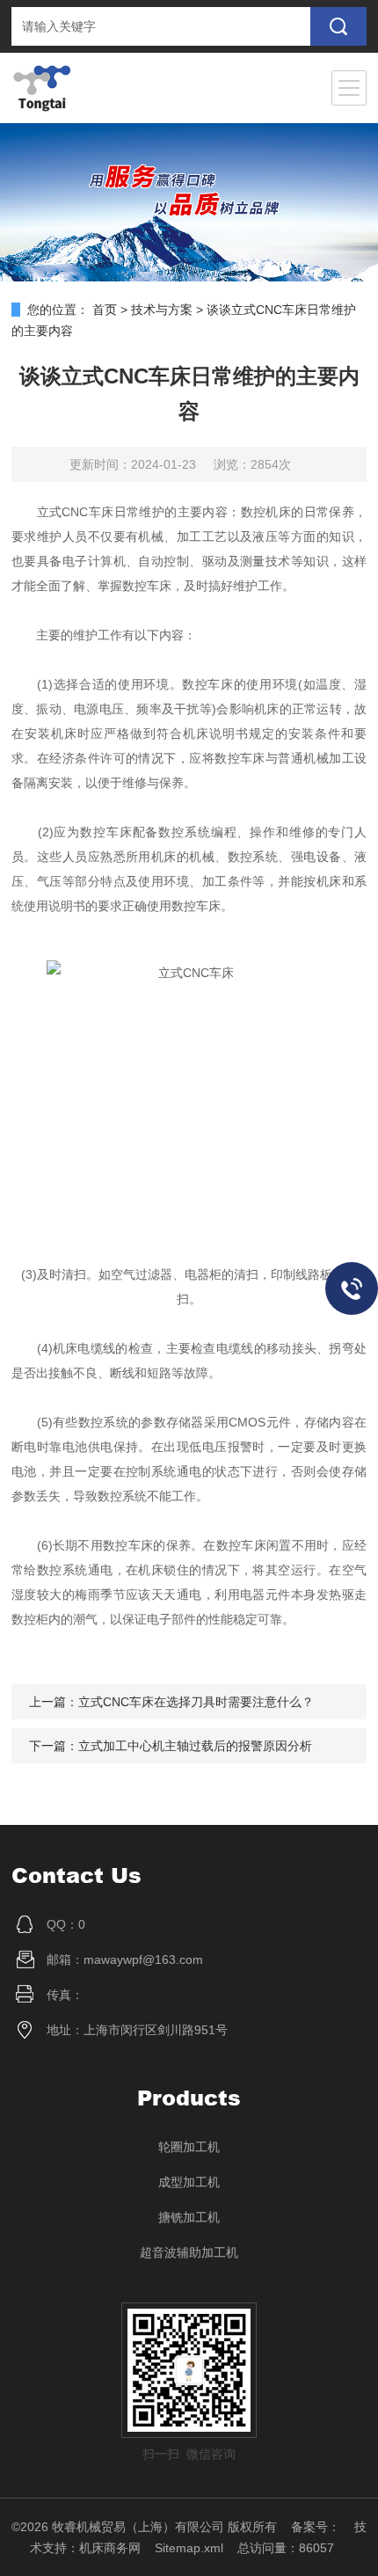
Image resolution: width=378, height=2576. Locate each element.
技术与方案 (162, 310)
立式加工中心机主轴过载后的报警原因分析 (195, 1746)
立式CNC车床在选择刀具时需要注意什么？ (196, 1702)
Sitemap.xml (189, 2548)
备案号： (316, 2527)
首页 (105, 310)
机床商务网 (110, 2548)
